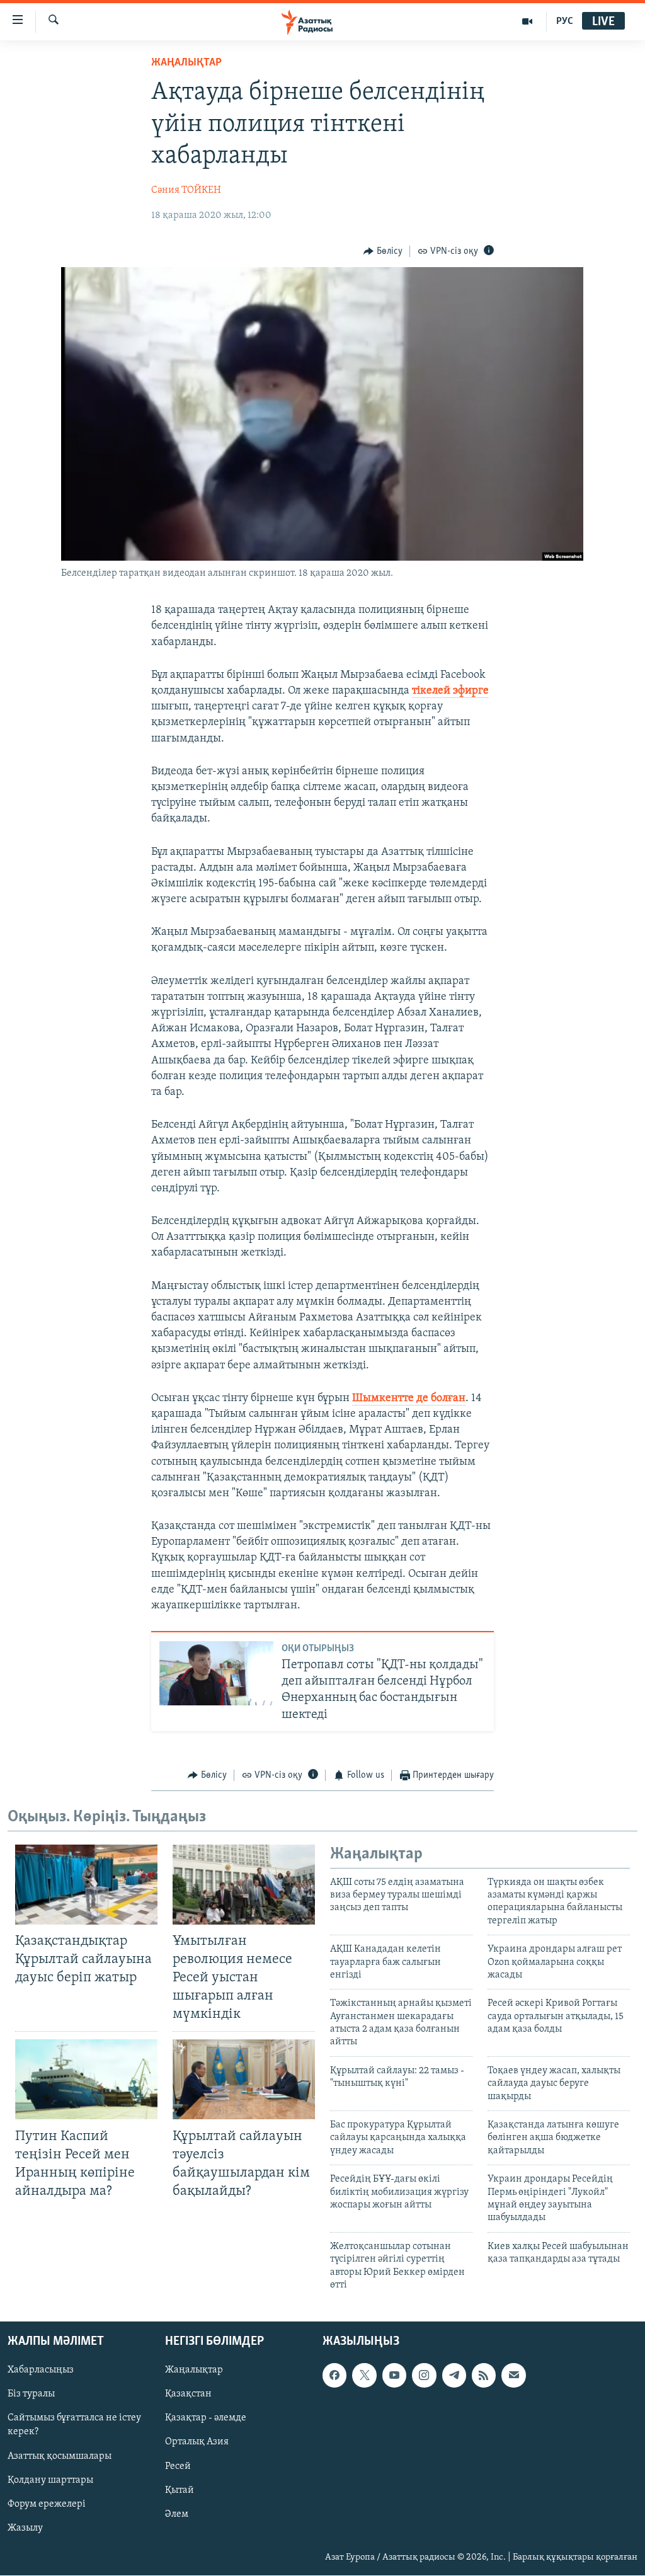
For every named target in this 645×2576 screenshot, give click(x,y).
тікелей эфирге (450, 691)
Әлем (177, 2514)
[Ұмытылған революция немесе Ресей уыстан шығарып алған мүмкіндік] (244, 1885)
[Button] (383, 251)
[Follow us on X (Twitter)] (364, 2376)
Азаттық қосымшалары (60, 2456)
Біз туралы (31, 2395)
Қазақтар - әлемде (206, 2419)
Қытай (180, 2490)
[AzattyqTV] (528, 21)
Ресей (178, 2466)
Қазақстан (188, 2395)
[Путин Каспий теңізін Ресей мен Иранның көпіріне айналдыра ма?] (86, 2079)
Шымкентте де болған (409, 1399)
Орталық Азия (197, 2442)
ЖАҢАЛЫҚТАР (186, 63)
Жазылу (25, 2528)
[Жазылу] (513, 2376)
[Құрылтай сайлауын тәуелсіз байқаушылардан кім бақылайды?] (244, 2079)
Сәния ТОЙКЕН (186, 190)
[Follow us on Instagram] (424, 2376)
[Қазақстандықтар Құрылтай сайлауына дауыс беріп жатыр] (86, 1885)
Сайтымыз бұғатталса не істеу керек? (74, 2425)
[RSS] (484, 2376)
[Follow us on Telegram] (454, 2376)
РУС (565, 21)
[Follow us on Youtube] (394, 2376)
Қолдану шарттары (50, 2480)
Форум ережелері (47, 2504)
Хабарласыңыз (41, 2371)
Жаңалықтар (194, 2371)
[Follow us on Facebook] (334, 2376)
